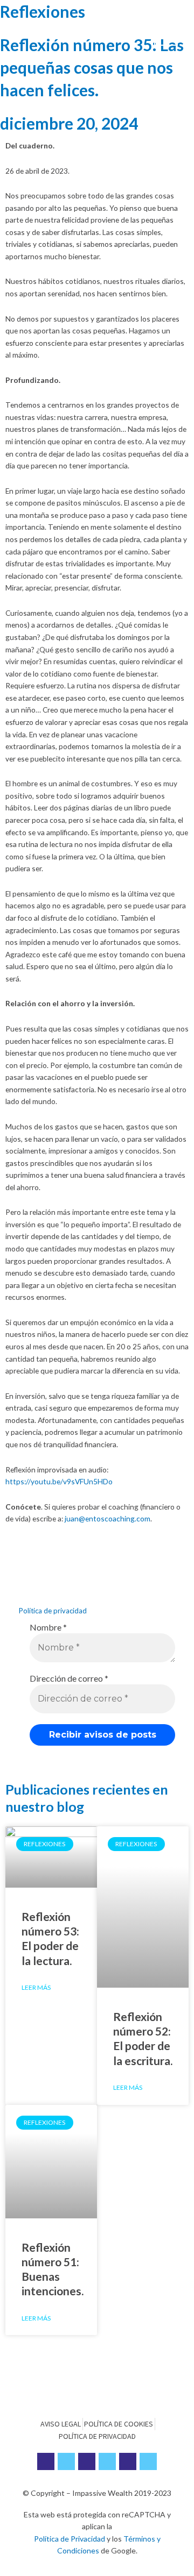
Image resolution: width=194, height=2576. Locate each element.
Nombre (48, 1627)
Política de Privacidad (70, 2539)
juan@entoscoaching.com (108, 1518)
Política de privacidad (53, 1611)
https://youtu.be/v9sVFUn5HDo (59, 1481)
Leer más (36, 1987)
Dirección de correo (69, 1678)
